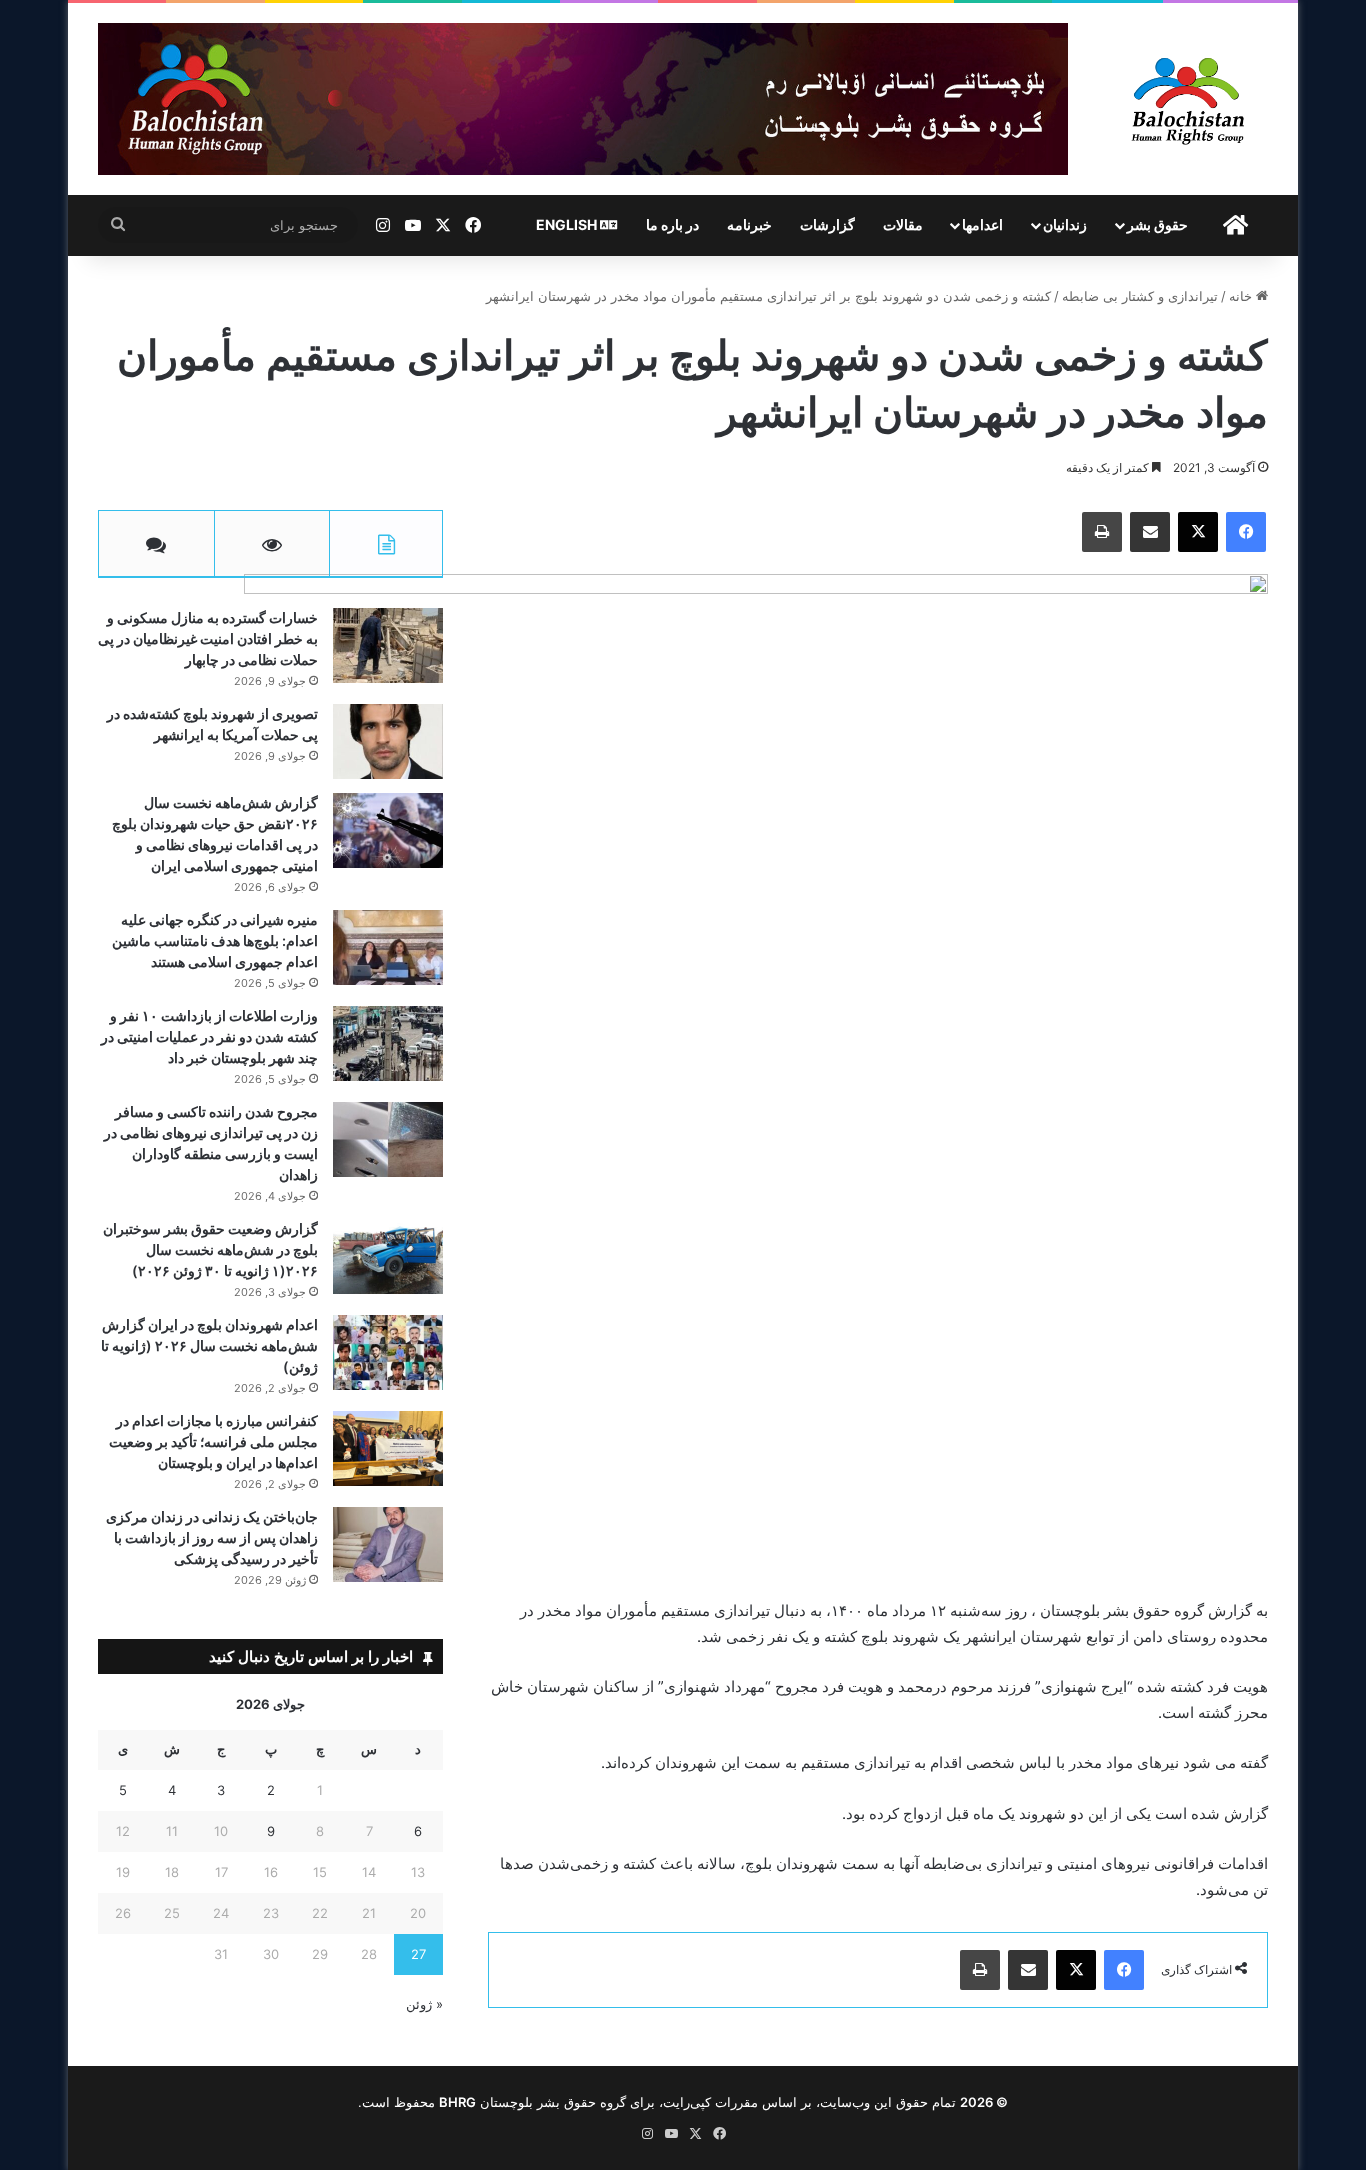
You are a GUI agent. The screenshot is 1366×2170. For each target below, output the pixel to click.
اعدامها (982, 224)
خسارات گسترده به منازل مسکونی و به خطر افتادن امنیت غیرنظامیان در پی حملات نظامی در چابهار (208, 638)
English (568, 224)
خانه (1242, 296)
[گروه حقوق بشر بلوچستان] (1188, 99)
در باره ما (672, 224)
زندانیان (1065, 224)
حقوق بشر (1157, 224)
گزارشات (827, 224)
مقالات (903, 224)
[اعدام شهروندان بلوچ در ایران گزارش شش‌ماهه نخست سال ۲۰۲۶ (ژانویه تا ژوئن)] (388, 1352)
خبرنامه (749, 224)
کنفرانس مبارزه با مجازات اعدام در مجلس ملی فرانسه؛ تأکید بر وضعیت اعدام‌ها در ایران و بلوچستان (213, 1441)
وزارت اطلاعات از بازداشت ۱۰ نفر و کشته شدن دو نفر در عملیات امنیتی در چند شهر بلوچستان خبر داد (209, 1036)
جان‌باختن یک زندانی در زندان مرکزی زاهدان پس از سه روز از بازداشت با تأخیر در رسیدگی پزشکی (212, 1537)
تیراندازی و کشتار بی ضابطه (1140, 296)
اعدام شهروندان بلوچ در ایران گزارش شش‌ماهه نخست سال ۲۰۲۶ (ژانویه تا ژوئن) (209, 1345)
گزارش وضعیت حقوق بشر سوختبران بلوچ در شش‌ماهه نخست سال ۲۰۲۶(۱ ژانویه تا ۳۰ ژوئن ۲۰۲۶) (210, 1249)
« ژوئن (424, 2004)
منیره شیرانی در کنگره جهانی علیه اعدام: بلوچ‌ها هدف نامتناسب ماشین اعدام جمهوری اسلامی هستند (215, 940)
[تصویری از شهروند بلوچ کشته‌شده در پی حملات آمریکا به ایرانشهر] (388, 741)
